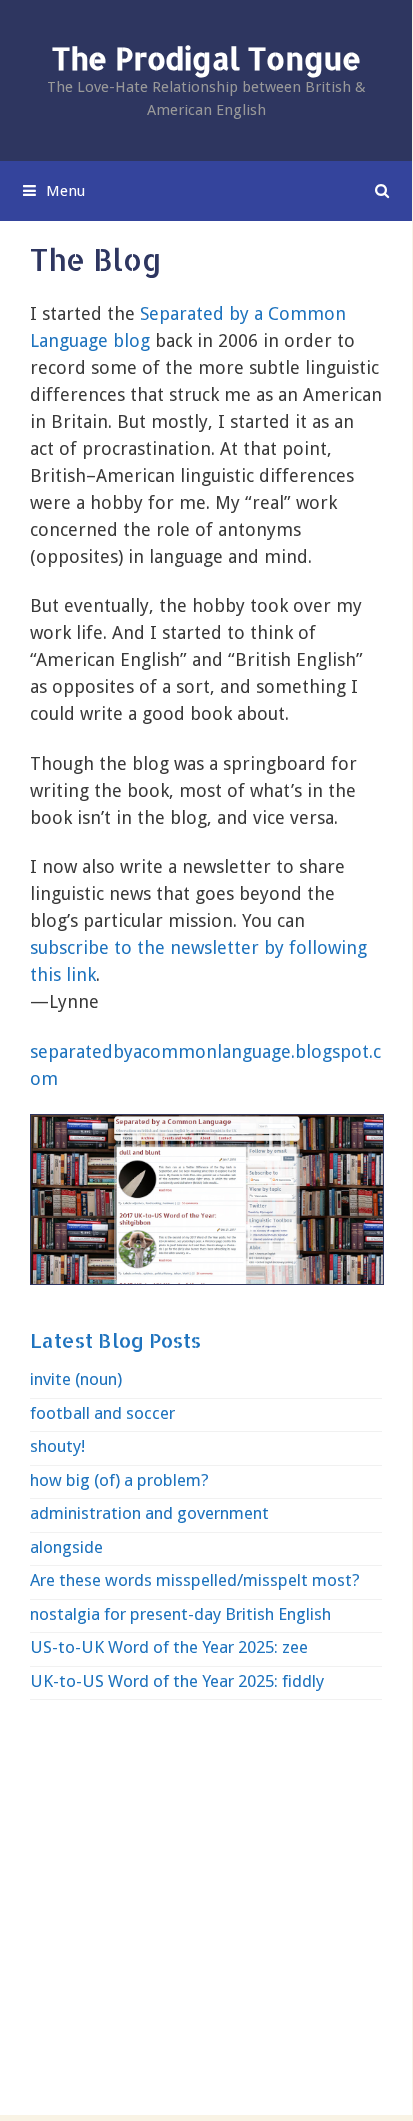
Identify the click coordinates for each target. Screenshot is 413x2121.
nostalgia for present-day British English (180, 1614)
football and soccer (102, 1413)
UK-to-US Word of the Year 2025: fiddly (177, 1681)
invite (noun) (76, 1379)
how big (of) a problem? (119, 1480)
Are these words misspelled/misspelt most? (195, 1580)
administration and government (149, 1513)
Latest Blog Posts (115, 1340)
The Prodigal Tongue (206, 58)
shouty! (57, 1446)
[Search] (382, 191)
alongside (66, 1547)
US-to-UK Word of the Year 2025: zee (169, 1647)
